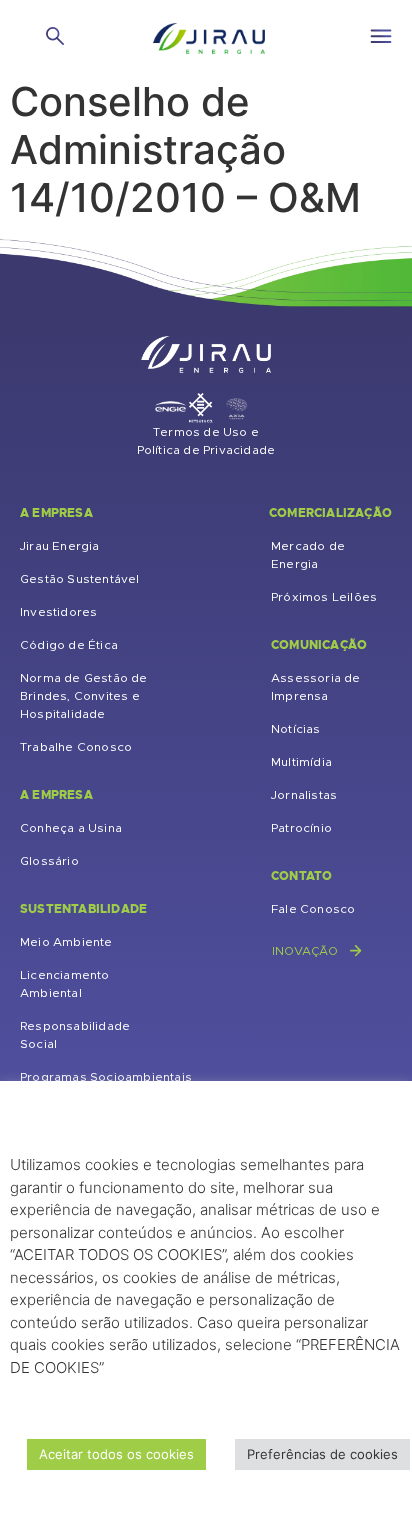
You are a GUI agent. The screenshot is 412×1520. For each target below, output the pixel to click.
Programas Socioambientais (106, 1077)
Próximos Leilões (324, 597)
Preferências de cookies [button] (322, 1454)
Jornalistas (304, 795)
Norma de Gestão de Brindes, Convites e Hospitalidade (84, 696)
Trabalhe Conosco (76, 747)
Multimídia (301, 762)
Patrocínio (301, 828)
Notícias (296, 729)
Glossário (49, 861)
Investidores (58, 612)
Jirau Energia (60, 546)
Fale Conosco (313, 909)
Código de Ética (69, 645)
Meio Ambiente (66, 942)
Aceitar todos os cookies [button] (116, 1454)
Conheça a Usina (71, 828)
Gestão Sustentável (80, 579)
